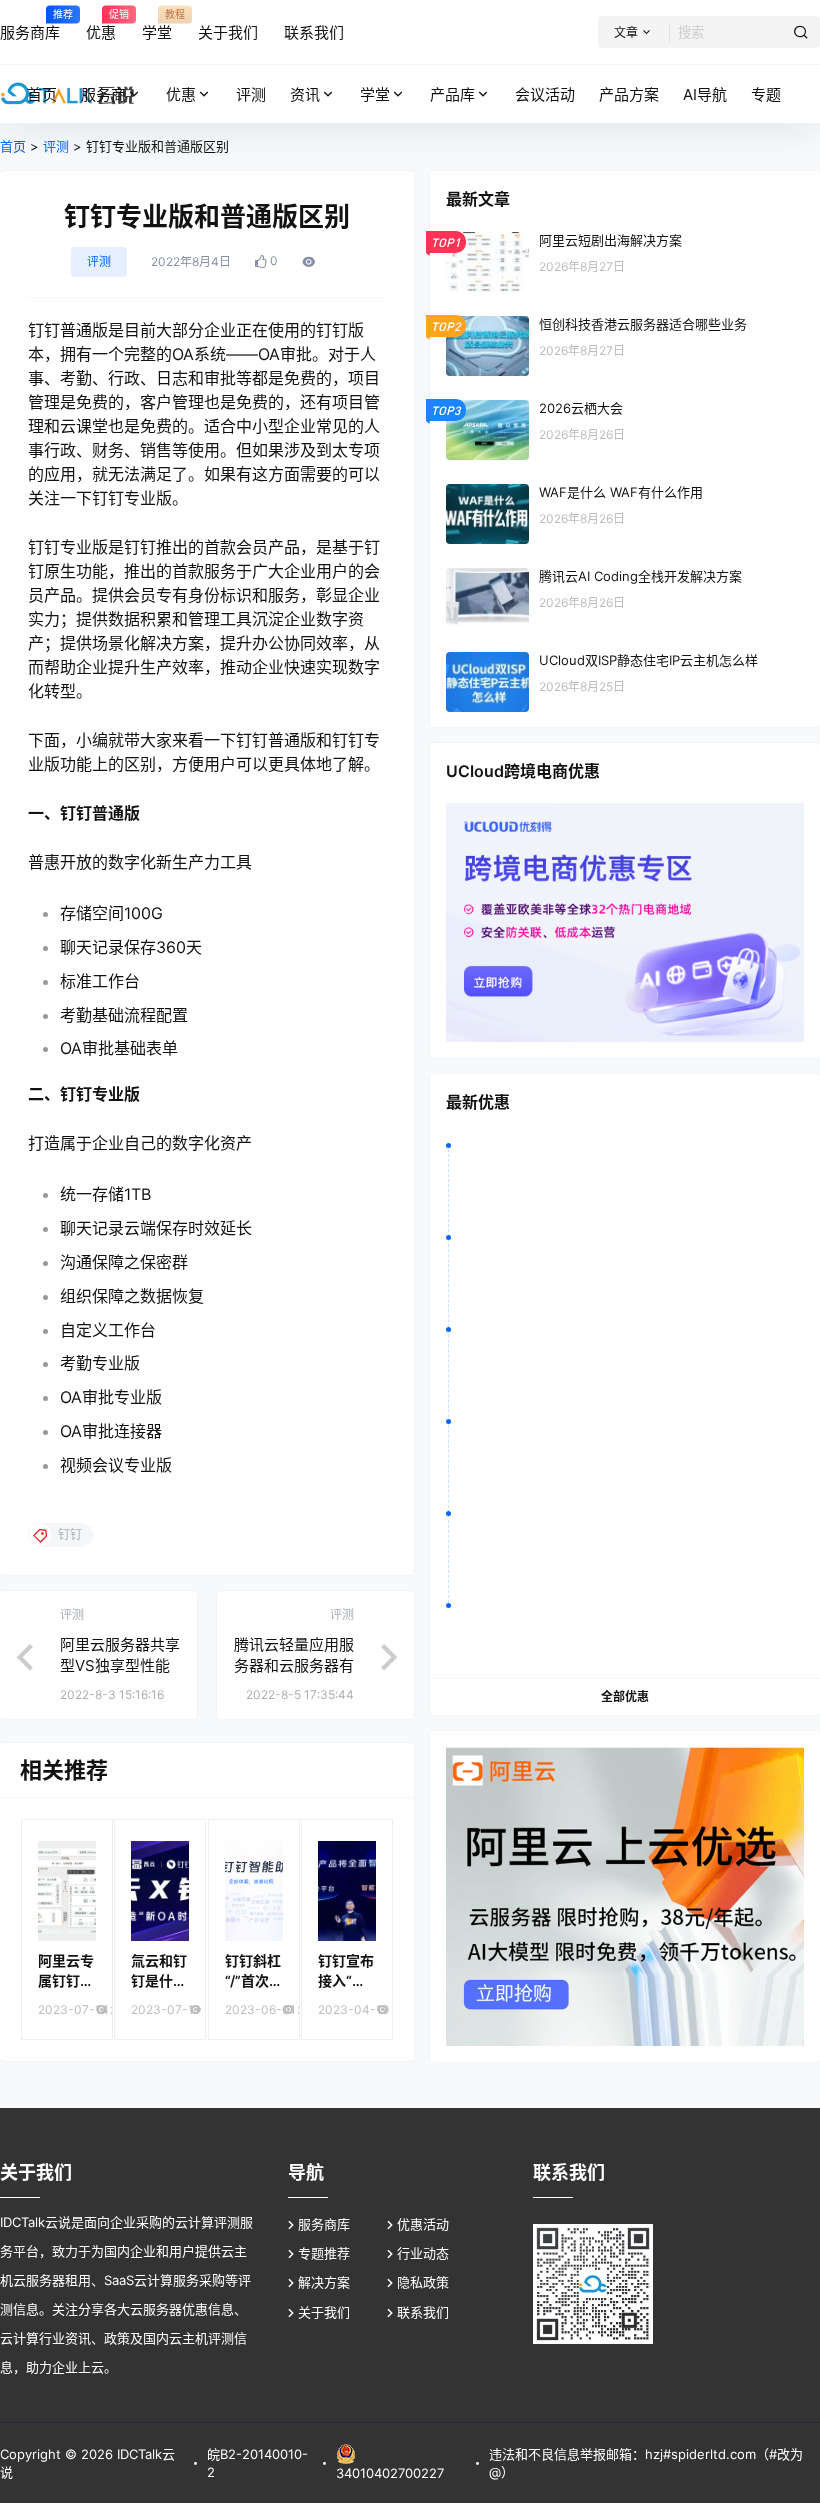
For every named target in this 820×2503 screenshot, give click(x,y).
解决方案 (324, 2282)
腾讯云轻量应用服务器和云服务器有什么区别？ (294, 1665)
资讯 (305, 94)
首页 (13, 146)
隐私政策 (423, 2282)
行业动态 (423, 2253)
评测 (56, 146)
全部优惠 (625, 1696)
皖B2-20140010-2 (257, 2463)
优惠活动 (423, 2224)
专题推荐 (324, 2253)
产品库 (452, 94)
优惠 (181, 94)
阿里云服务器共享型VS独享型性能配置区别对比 (120, 1665)
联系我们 (423, 2312)
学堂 (375, 94)
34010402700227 (390, 2473)
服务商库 (324, 2224)
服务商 (103, 94)
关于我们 (324, 2312)
